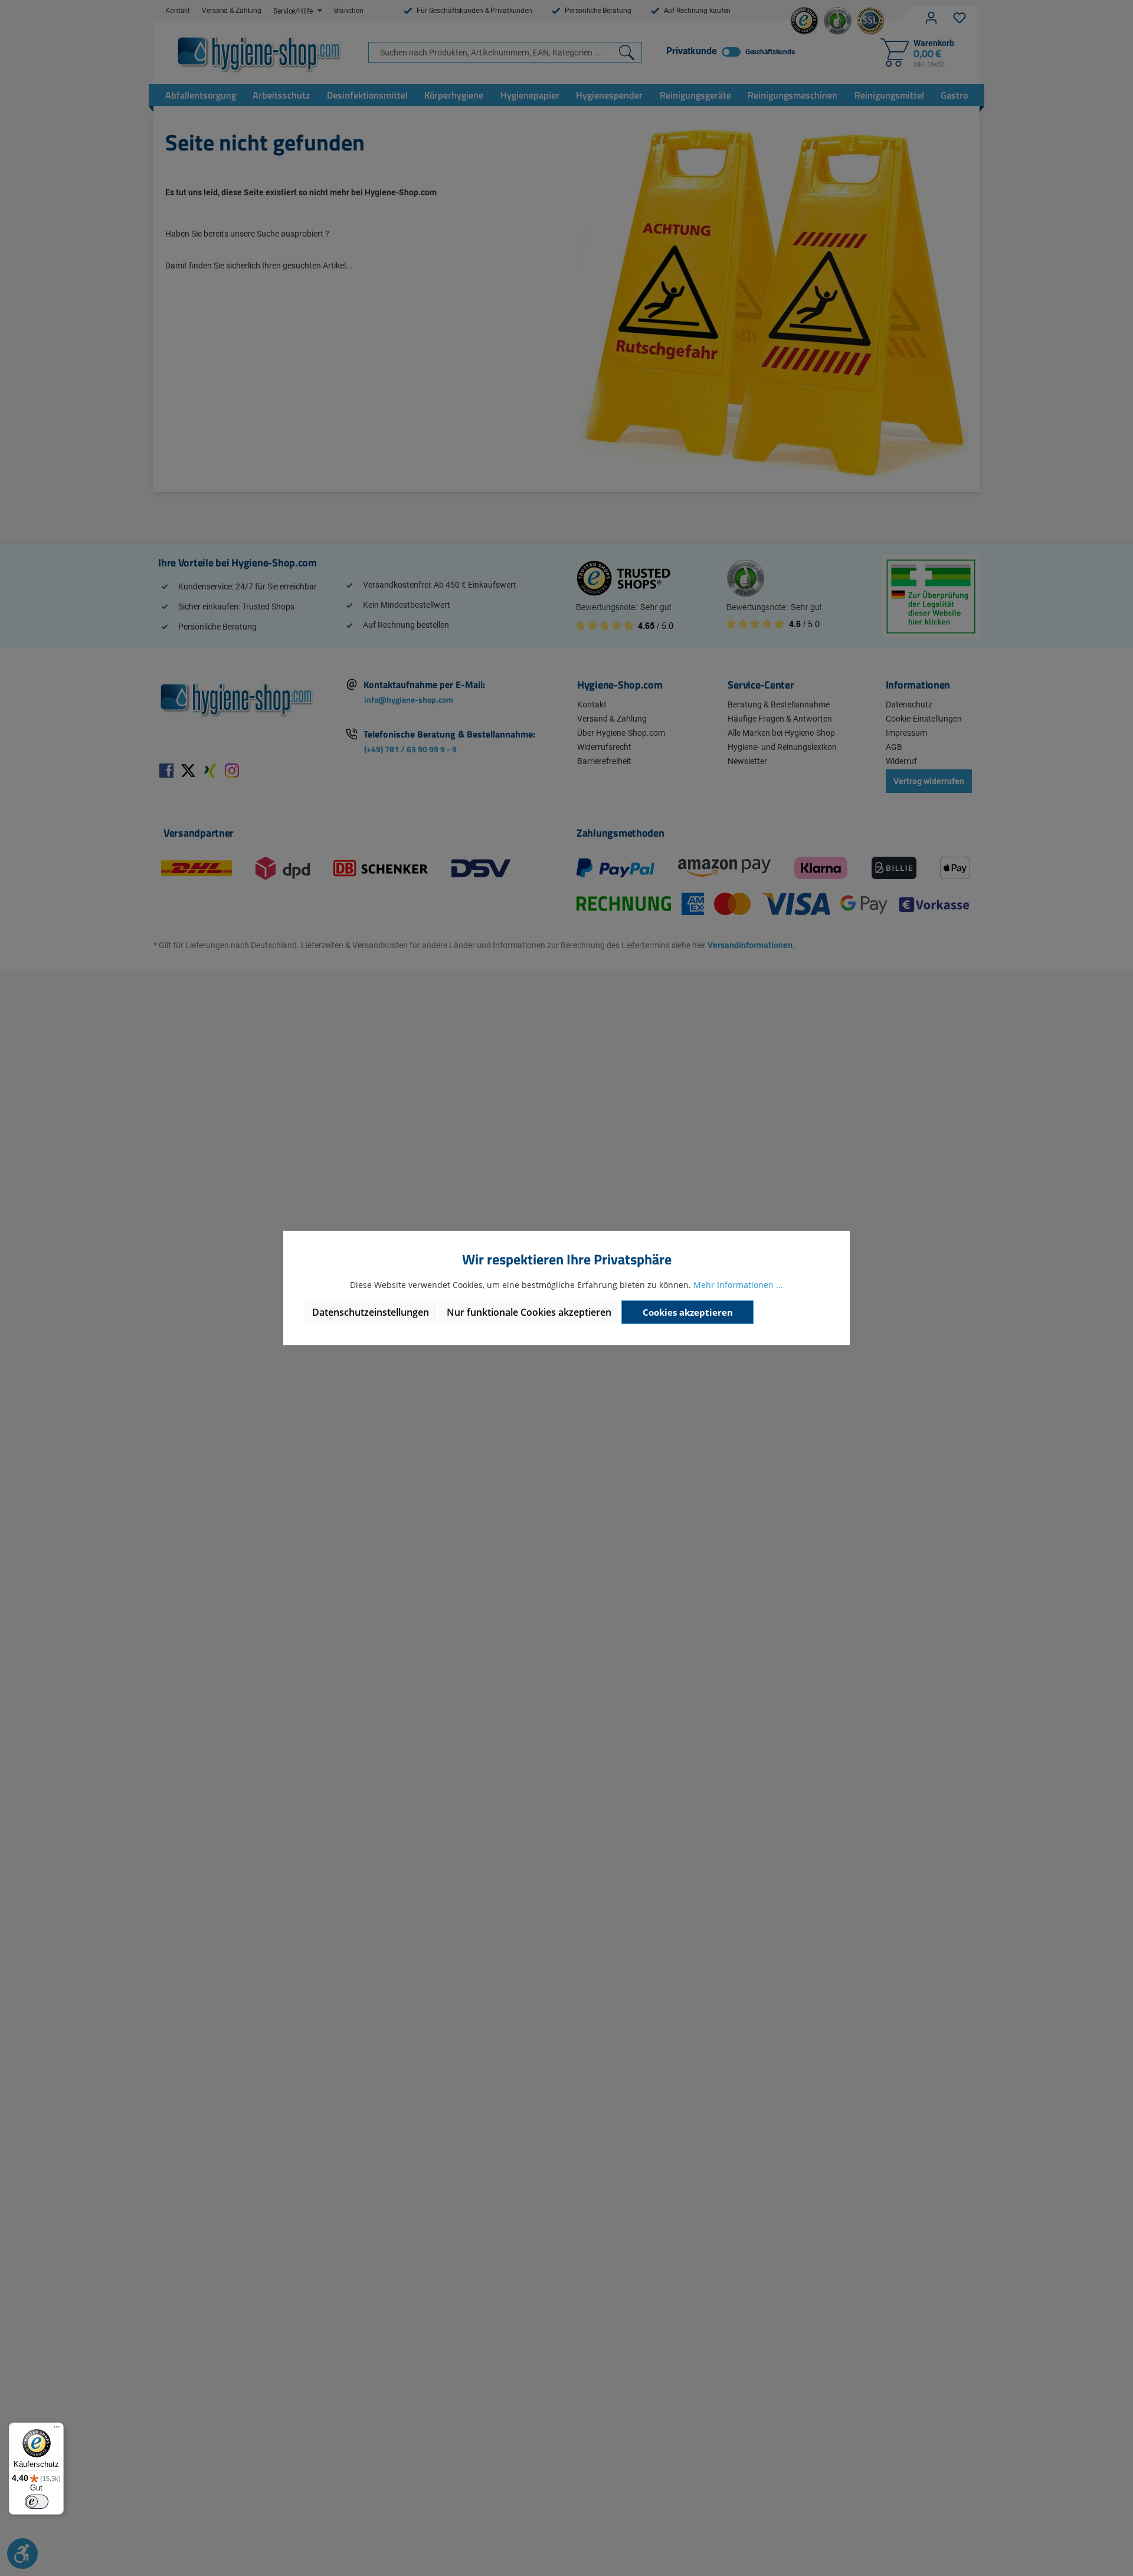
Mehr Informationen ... (738, 1285)
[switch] (37, 2502)
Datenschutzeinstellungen (371, 1312)
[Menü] (57, 2430)
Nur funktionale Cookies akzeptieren (529, 1312)
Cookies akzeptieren (688, 1312)
